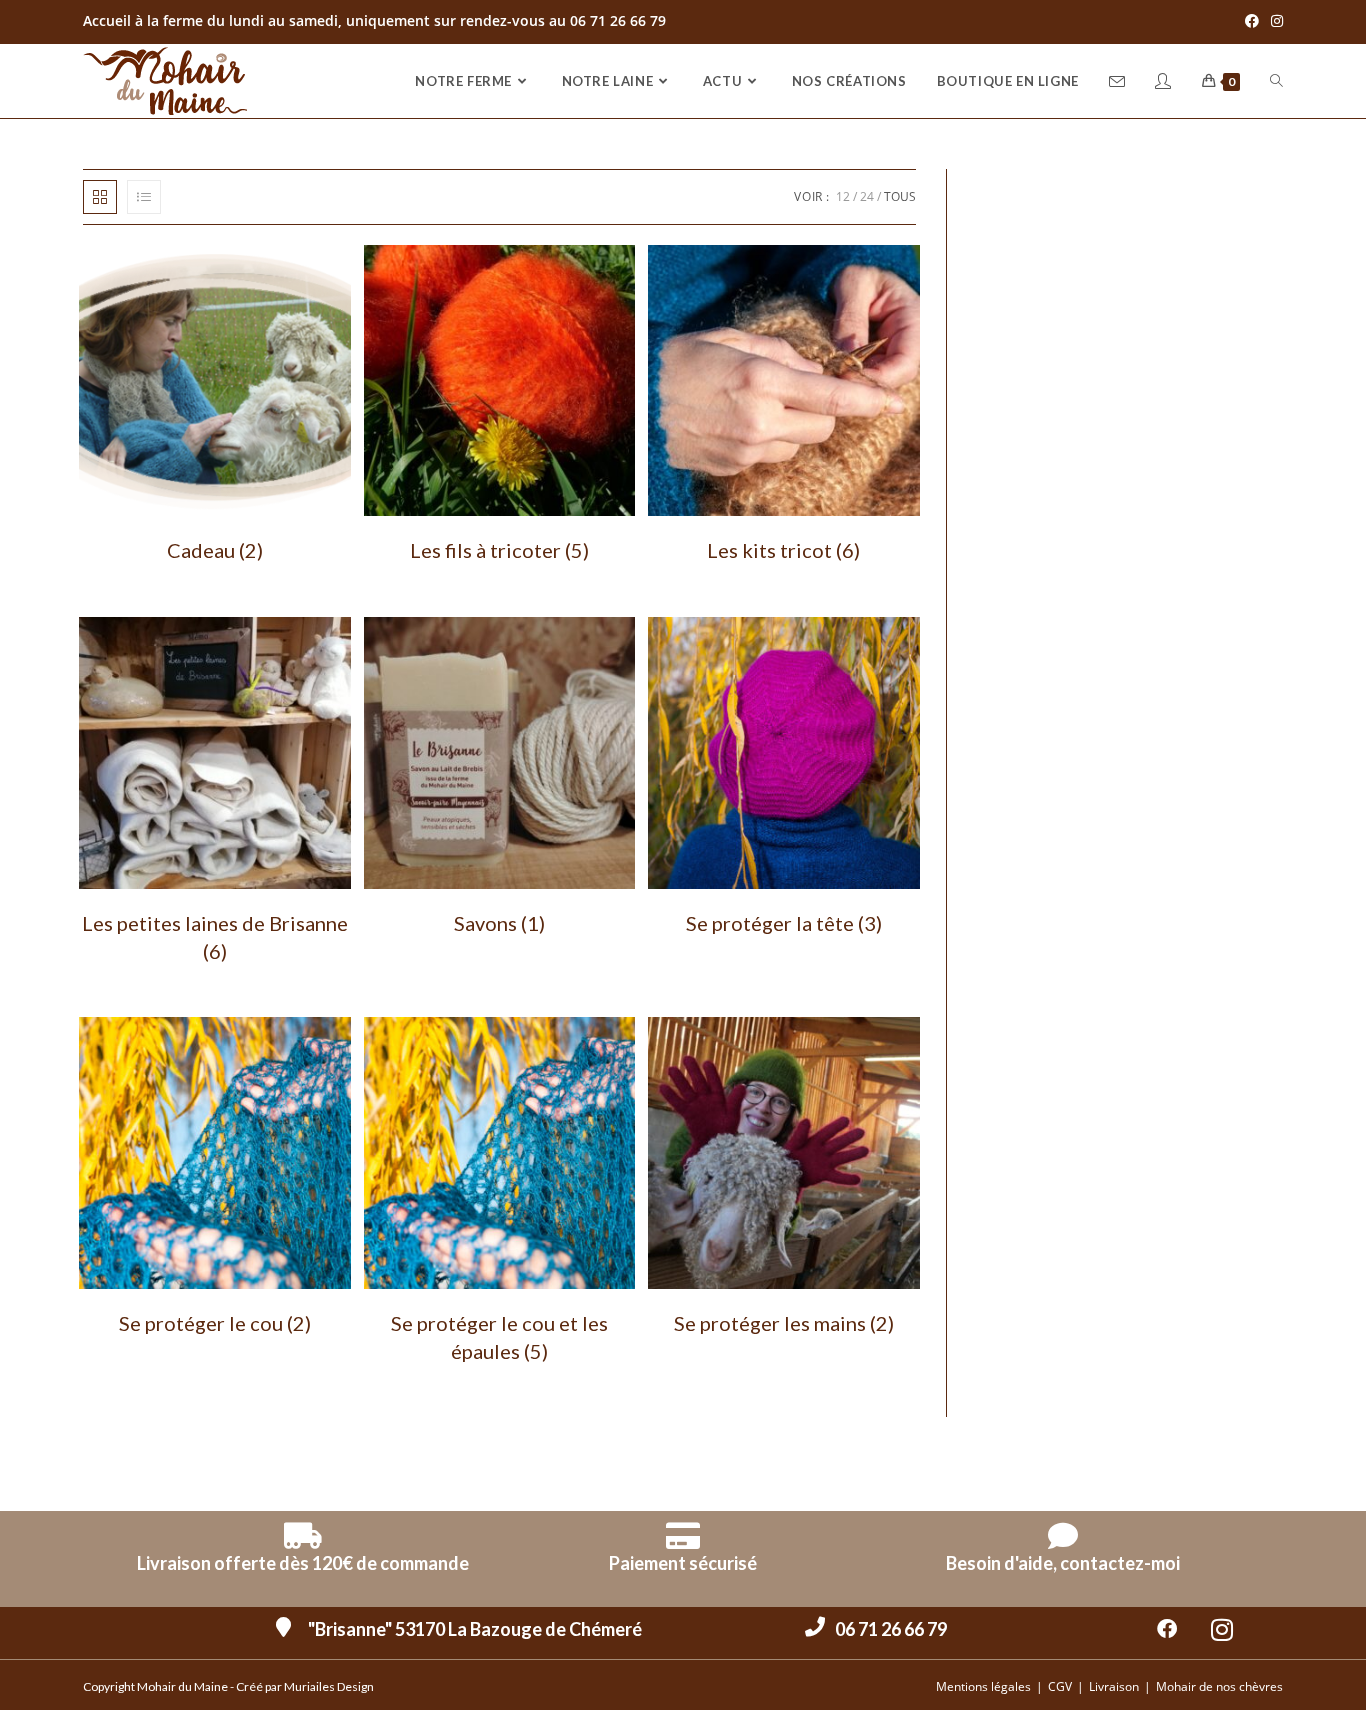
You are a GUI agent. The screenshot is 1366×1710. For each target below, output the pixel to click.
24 (867, 196)
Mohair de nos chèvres (1219, 1686)
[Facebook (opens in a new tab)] (1252, 21)
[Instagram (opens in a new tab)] (1274, 21)
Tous (900, 196)
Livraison (1114, 1686)
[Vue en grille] (100, 197)
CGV (1060, 1686)
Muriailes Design (329, 1686)
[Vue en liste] (144, 197)
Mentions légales (983, 1686)
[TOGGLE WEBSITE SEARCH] (1276, 81)
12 (843, 196)
